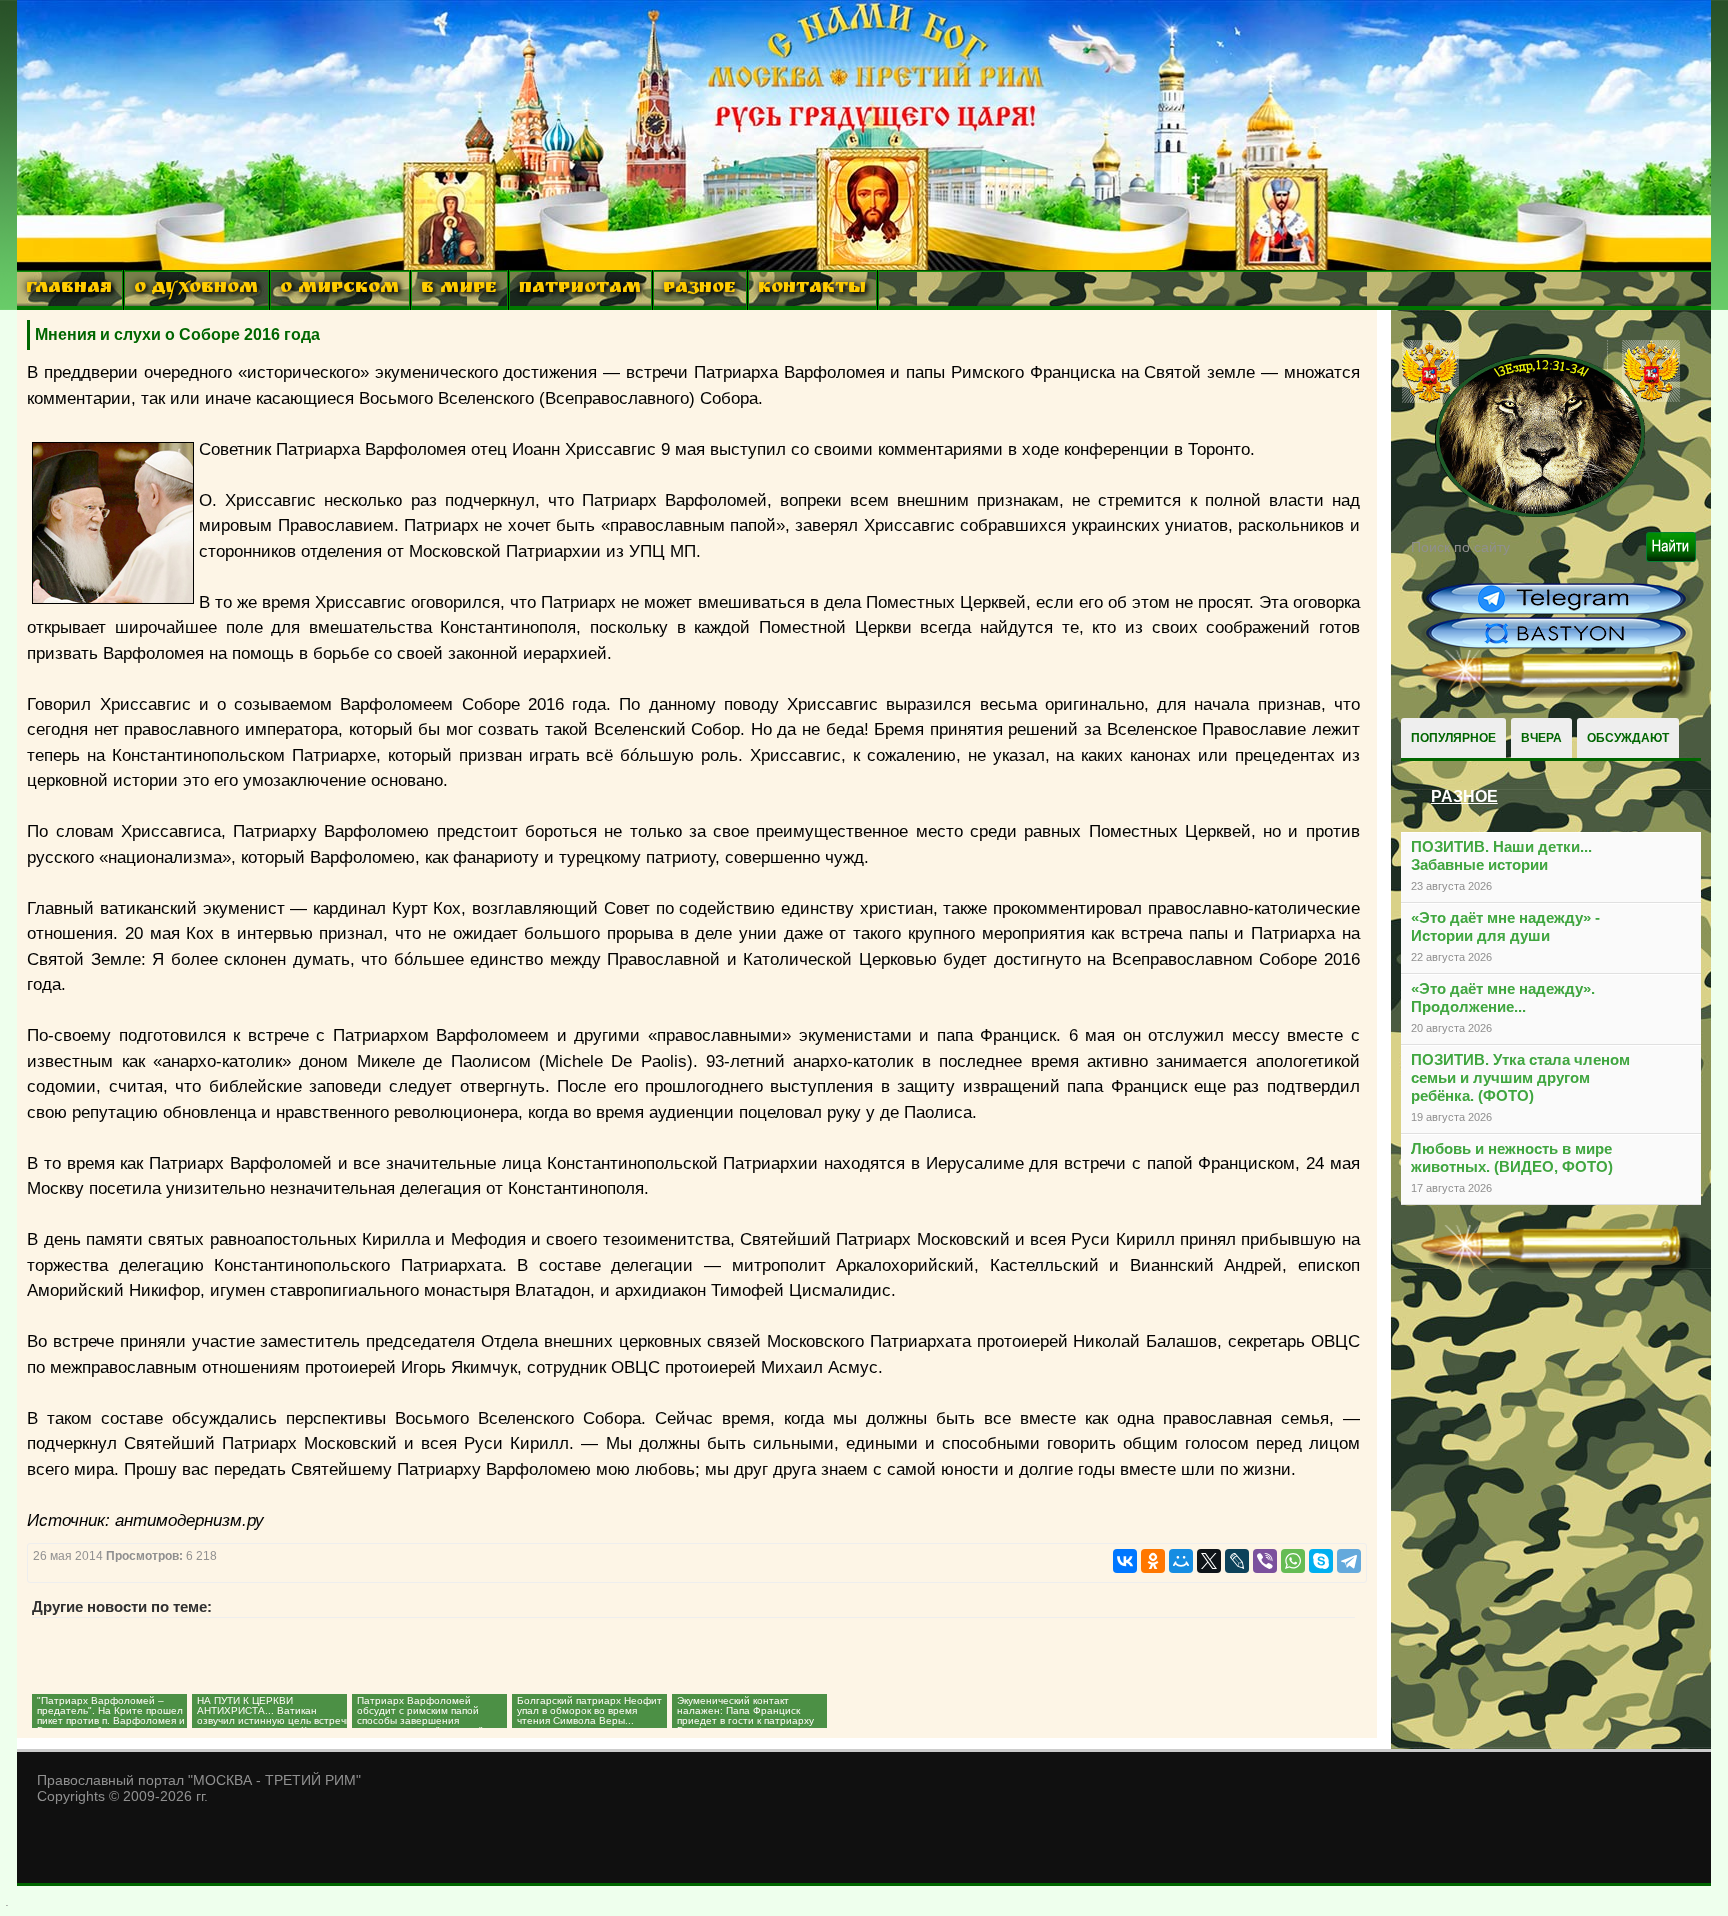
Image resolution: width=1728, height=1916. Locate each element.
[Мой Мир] (1181, 1561)
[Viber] (1265, 1561)
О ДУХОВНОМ (196, 289)
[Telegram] (1349, 1561)
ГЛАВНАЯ (69, 289)
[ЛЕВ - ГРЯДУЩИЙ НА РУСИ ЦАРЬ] (1541, 513)
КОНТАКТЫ (812, 289)
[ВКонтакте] (1125, 1561)
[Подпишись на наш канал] (1556, 612)
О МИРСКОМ (339, 289)
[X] (1209, 1561)
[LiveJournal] (1237, 1561)
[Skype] (1321, 1561)
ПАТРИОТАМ (580, 289)
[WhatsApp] (1293, 1561)
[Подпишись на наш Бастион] (1556, 646)
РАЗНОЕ (699, 289)
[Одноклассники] (1153, 1561)
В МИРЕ (459, 289)
